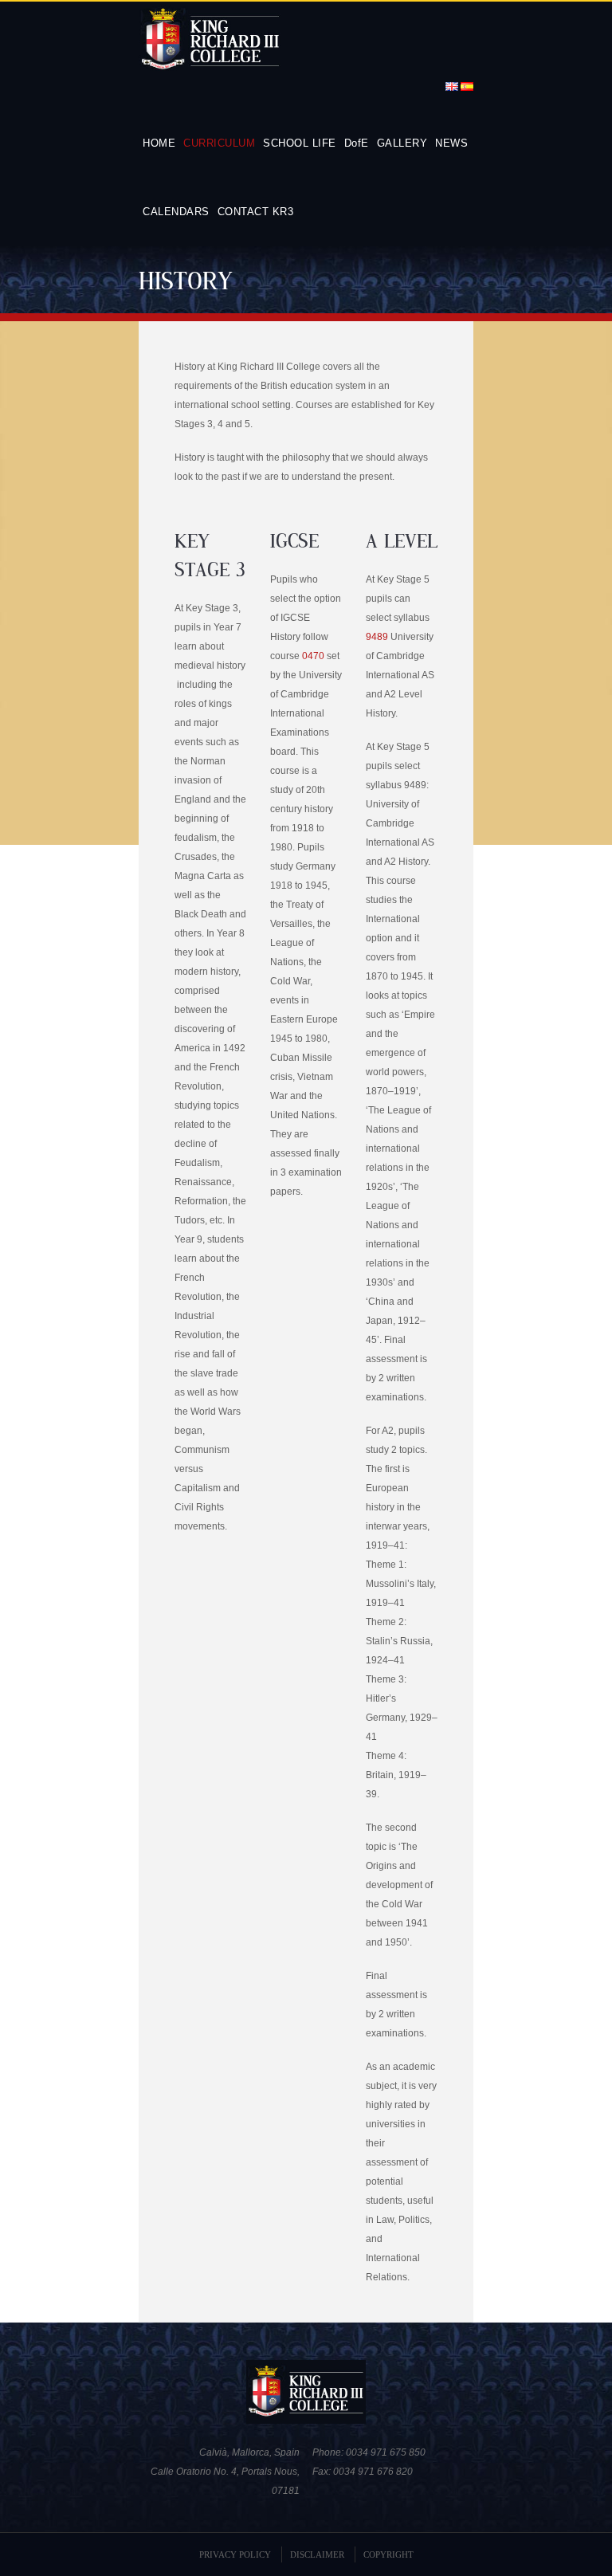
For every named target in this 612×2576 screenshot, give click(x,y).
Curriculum (219, 143)
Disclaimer (317, 2554)
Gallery (402, 143)
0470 (313, 656)
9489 (377, 637)
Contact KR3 (256, 212)
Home (159, 143)
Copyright (388, 2554)
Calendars (176, 212)
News (451, 143)
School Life (300, 143)
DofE (357, 143)
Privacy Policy (235, 2554)
